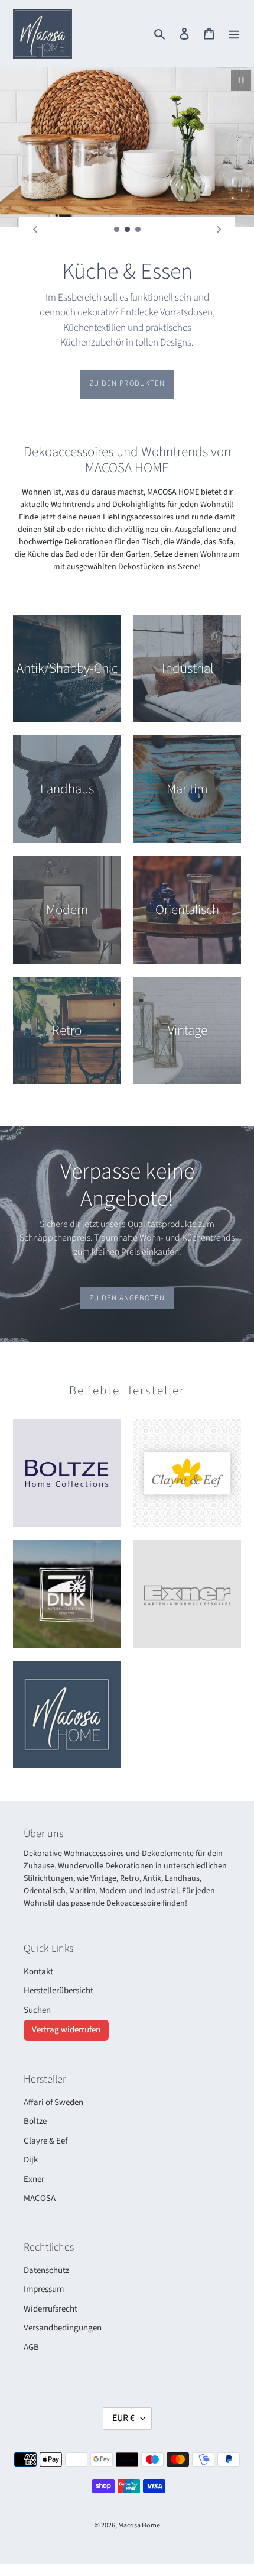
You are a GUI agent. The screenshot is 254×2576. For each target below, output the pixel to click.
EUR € (123, 2388)
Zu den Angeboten (127, 1268)
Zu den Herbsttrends (127, 353)
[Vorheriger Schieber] (35, 230)
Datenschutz (46, 2240)
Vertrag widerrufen (66, 1999)
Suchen (37, 1980)
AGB (31, 2317)
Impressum (44, 2259)
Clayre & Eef (45, 2111)
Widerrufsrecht (51, 2279)
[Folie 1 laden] (117, 230)
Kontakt (38, 1941)
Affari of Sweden (53, 2072)
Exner (34, 2149)
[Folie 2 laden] (128, 230)
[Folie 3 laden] (138, 230)
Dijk (31, 2130)
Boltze (35, 2091)
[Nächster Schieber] (219, 230)
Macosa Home (139, 2495)
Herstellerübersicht (58, 1960)
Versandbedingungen (63, 2298)
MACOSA (40, 2168)
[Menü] (234, 34)
